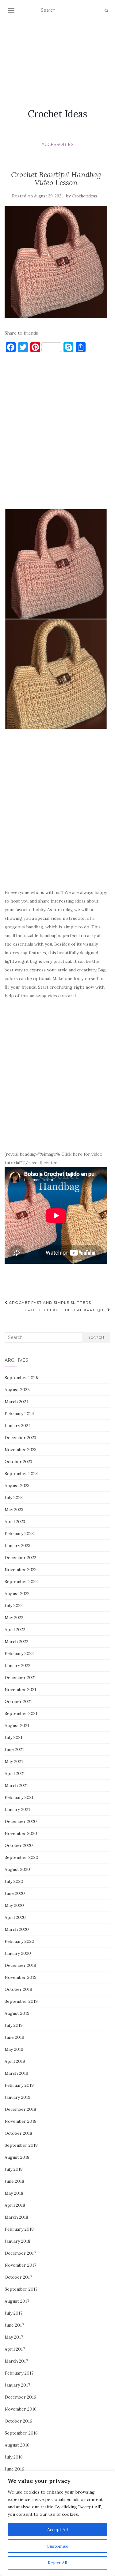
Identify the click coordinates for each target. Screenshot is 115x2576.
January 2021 (17, 1809)
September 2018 (21, 2145)
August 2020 (17, 1869)
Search (96, 1337)
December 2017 (20, 2253)
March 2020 (17, 1929)
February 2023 (19, 1534)
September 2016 (21, 2433)
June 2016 (14, 2469)
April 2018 (15, 2205)
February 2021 (19, 1797)
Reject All (57, 2563)
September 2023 (21, 1474)
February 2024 (19, 1414)
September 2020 (21, 1857)
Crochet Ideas (57, 114)
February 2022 (19, 1653)
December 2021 (20, 1677)
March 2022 (16, 1641)
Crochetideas (84, 196)
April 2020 (15, 1917)
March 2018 (16, 2217)
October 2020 (19, 1845)
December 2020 (21, 1821)
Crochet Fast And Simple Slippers (49, 1302)
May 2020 (14, 1905)
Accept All (57, 2530)
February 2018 (19, 2229)
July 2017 (13, 2313)
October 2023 (18, 1462)
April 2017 (15, 2349)
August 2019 (17, 2013)
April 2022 (15, 1629)
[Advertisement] (57, 57)
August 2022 (17, 1594)
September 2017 (21, 2289)
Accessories (57, 145)
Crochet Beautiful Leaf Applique (66, 1310)
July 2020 (14, 1881)
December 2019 (20, 1965)
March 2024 (17, 1402)
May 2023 (14, 1510)
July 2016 (14, 2457)
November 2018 (21, 2121)
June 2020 (15, 1893)
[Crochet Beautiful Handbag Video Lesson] (56, 262)
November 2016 (21, 2409)
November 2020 (21, 1833)
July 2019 (14, 2025)
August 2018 (17, 2157)
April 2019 (15, 2061)
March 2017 (16, 2361)
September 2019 (21, 2001)
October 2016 (18, 2421)
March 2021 (16, 1785)
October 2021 (18, 1701)
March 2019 (16, 2073)
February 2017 (19, 2373)
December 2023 (20, 1438)
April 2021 (15, 1773)
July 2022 (14, 1606)
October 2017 (18, 2277)
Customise (57, 2546)
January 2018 (17, 2241)
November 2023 (21, 1450)
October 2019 (18, 1989)
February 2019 (19, 2085)
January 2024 (18, 1426)
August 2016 (17, 2445)
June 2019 (14, 2037)
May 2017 (14, 2337)
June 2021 (14, 1749)
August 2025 (17, 1390)
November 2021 (20, 1689)
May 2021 (14, 1761)
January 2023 (17, 1546)
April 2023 (15, 1522)
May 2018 (14, 2193)
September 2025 (21, 1378)
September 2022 (21, 1582)
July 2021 (13, 1737)
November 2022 (21, 1570)
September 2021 (21, 1713)
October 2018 (18, 2133)
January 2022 (17, 1665)
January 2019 (17, 2097)
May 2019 (14, 2049)
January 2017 (17, 2385)
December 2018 (20, 2109)
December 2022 (20, 1558)
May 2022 (14, 1617)
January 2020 (18, 1953)
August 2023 (17, 1486)
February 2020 (19, 1941)
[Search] (106, 10)
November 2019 (21, 1977)
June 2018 (14, 2181)
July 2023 (14, 1498)
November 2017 (20, 2265)
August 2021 (17, 1725)
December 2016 (20, 2397)
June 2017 (14, 2325)
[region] (57, 2523)
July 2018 (14, 2169)
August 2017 (17, 2301)
